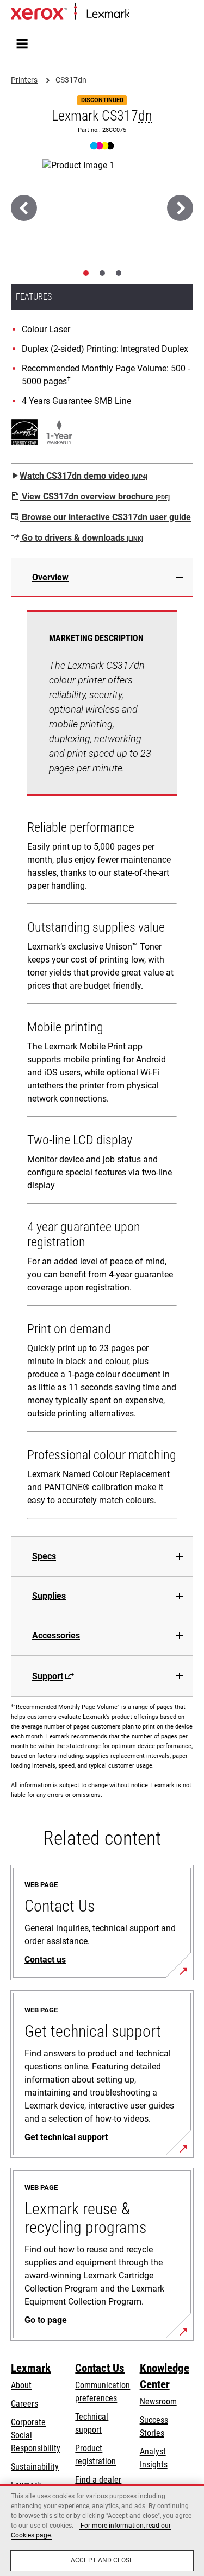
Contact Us (100, 2368)
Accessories (56, 1635)
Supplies (49, 1596)
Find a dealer (98, 2480)
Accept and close (102, 2560)
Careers (24, 2404)
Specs (44, 1556)
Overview (50, 577)
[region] (102, 2530)
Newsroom (158, 2401)
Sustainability (35, 2467)
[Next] (180, 208)
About (21, 2385)
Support (48, 1676)
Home (138, 14)
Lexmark (31, 2368)
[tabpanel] (102, 1067)
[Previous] (24, 208)
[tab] (86, 273)
